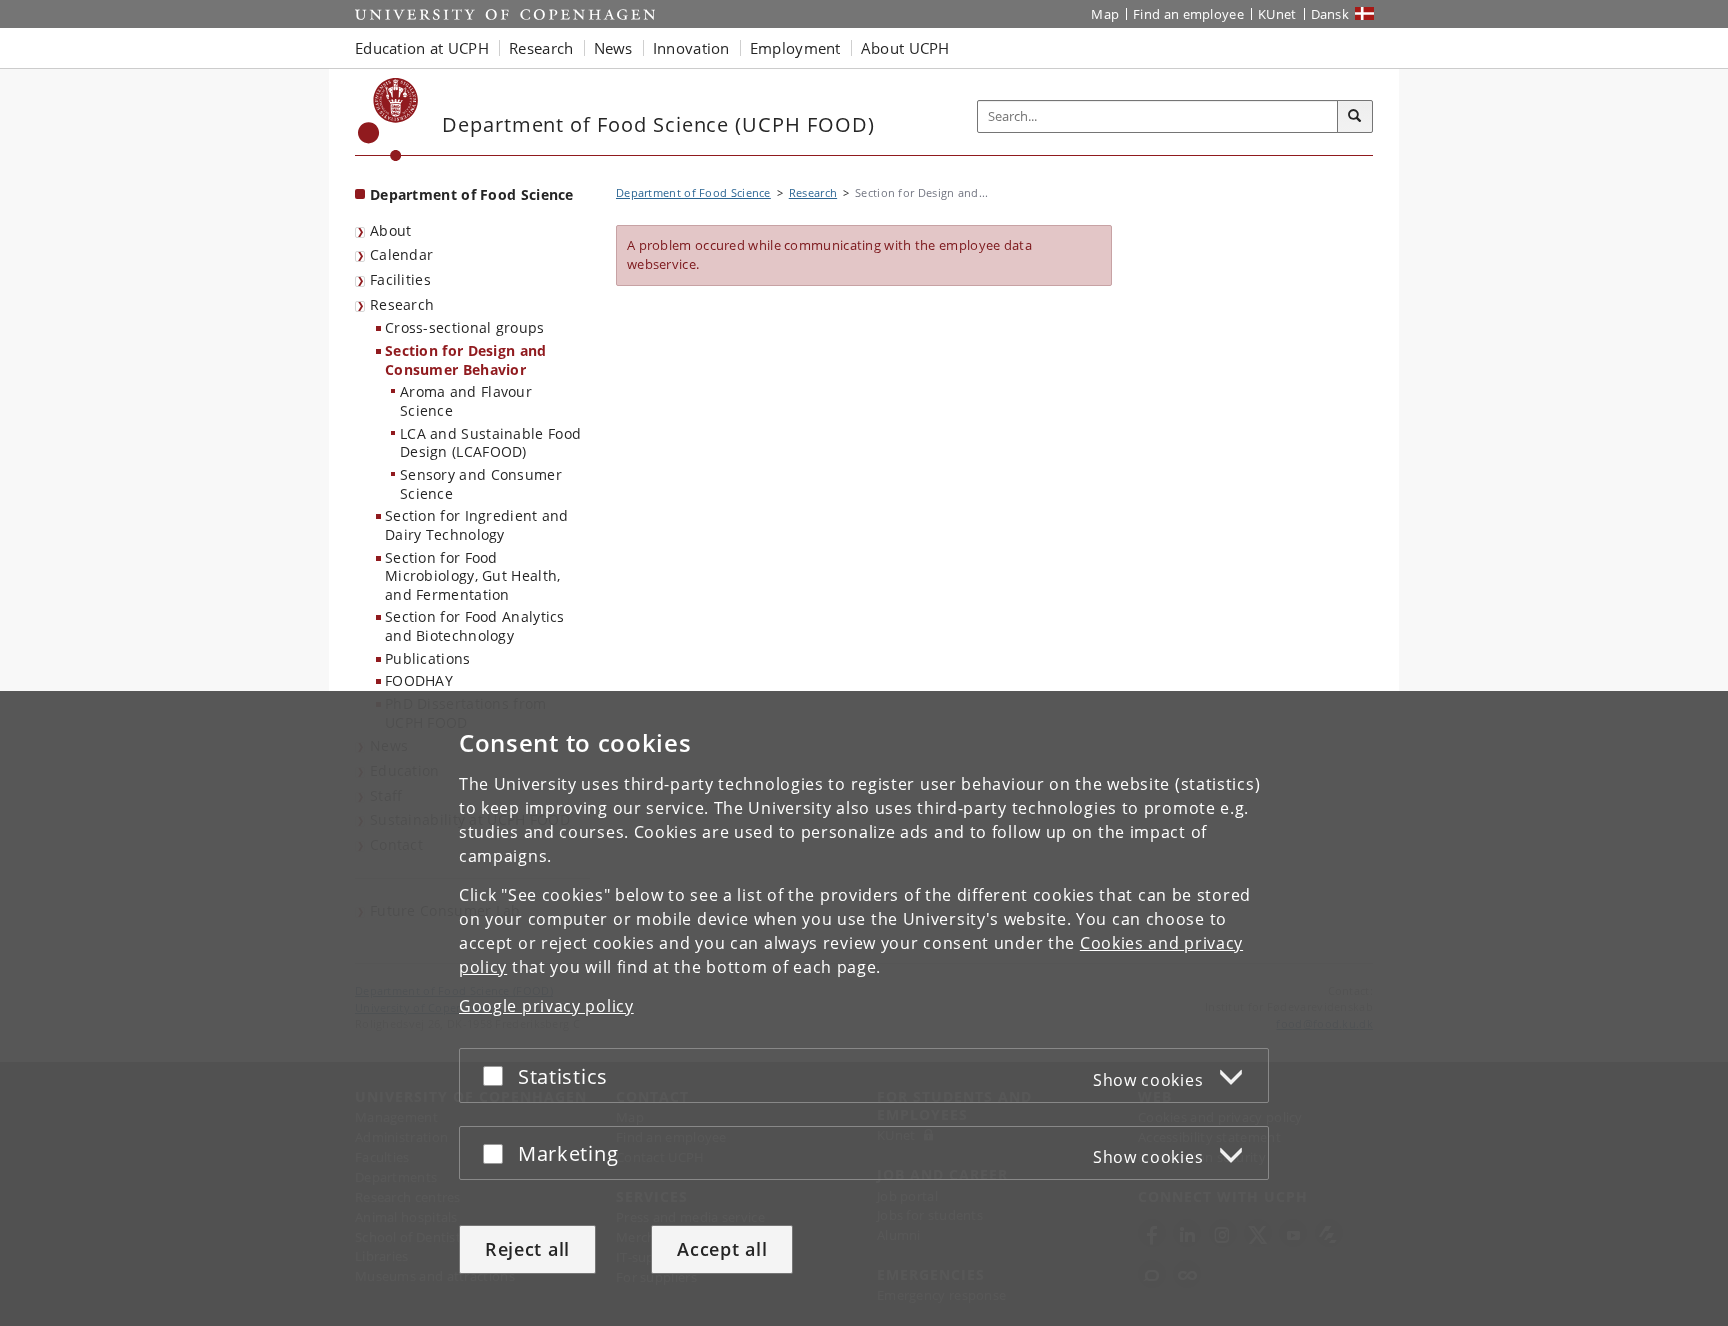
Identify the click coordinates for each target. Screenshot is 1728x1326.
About (391, 230)
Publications (428, 658)
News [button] (613, 48)
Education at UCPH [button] (422, 48)
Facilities (400, 279)
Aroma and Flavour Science (466, 401)
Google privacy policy (546, 1006)
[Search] (1355, 117)
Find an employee (1188, 14)
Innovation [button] (691, 48)
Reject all (527, 1249)
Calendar (401, 254)
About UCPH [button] (905, 48)
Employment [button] (795, 48)
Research (402, 304)
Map (1105, 14)
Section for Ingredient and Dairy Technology (477, 525)
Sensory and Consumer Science (481, 484)
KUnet (1277, 14)
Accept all (722, 1249)
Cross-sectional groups (465, 327)
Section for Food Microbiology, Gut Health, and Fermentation (473, 576)
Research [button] (541, 48)
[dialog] (864, 1008)
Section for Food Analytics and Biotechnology (475, 626)
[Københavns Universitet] (388, 119)
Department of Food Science (472, 194)
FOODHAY (419, 680)
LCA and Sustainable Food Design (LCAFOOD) (490, 443)
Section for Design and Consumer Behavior (466, 360)
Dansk (1330, 14)
